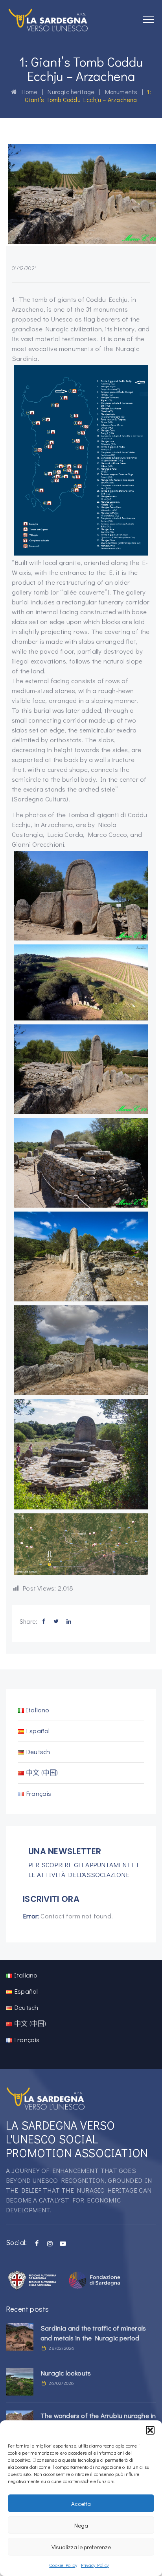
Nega (81, 2525)
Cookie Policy (63, 2565)
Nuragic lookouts (66, 2373)
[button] (150, 2430)
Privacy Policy (95, 2565)
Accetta (81, 2504)
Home (27, 92)
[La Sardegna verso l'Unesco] (48, 20)
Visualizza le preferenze (81, 2547)
